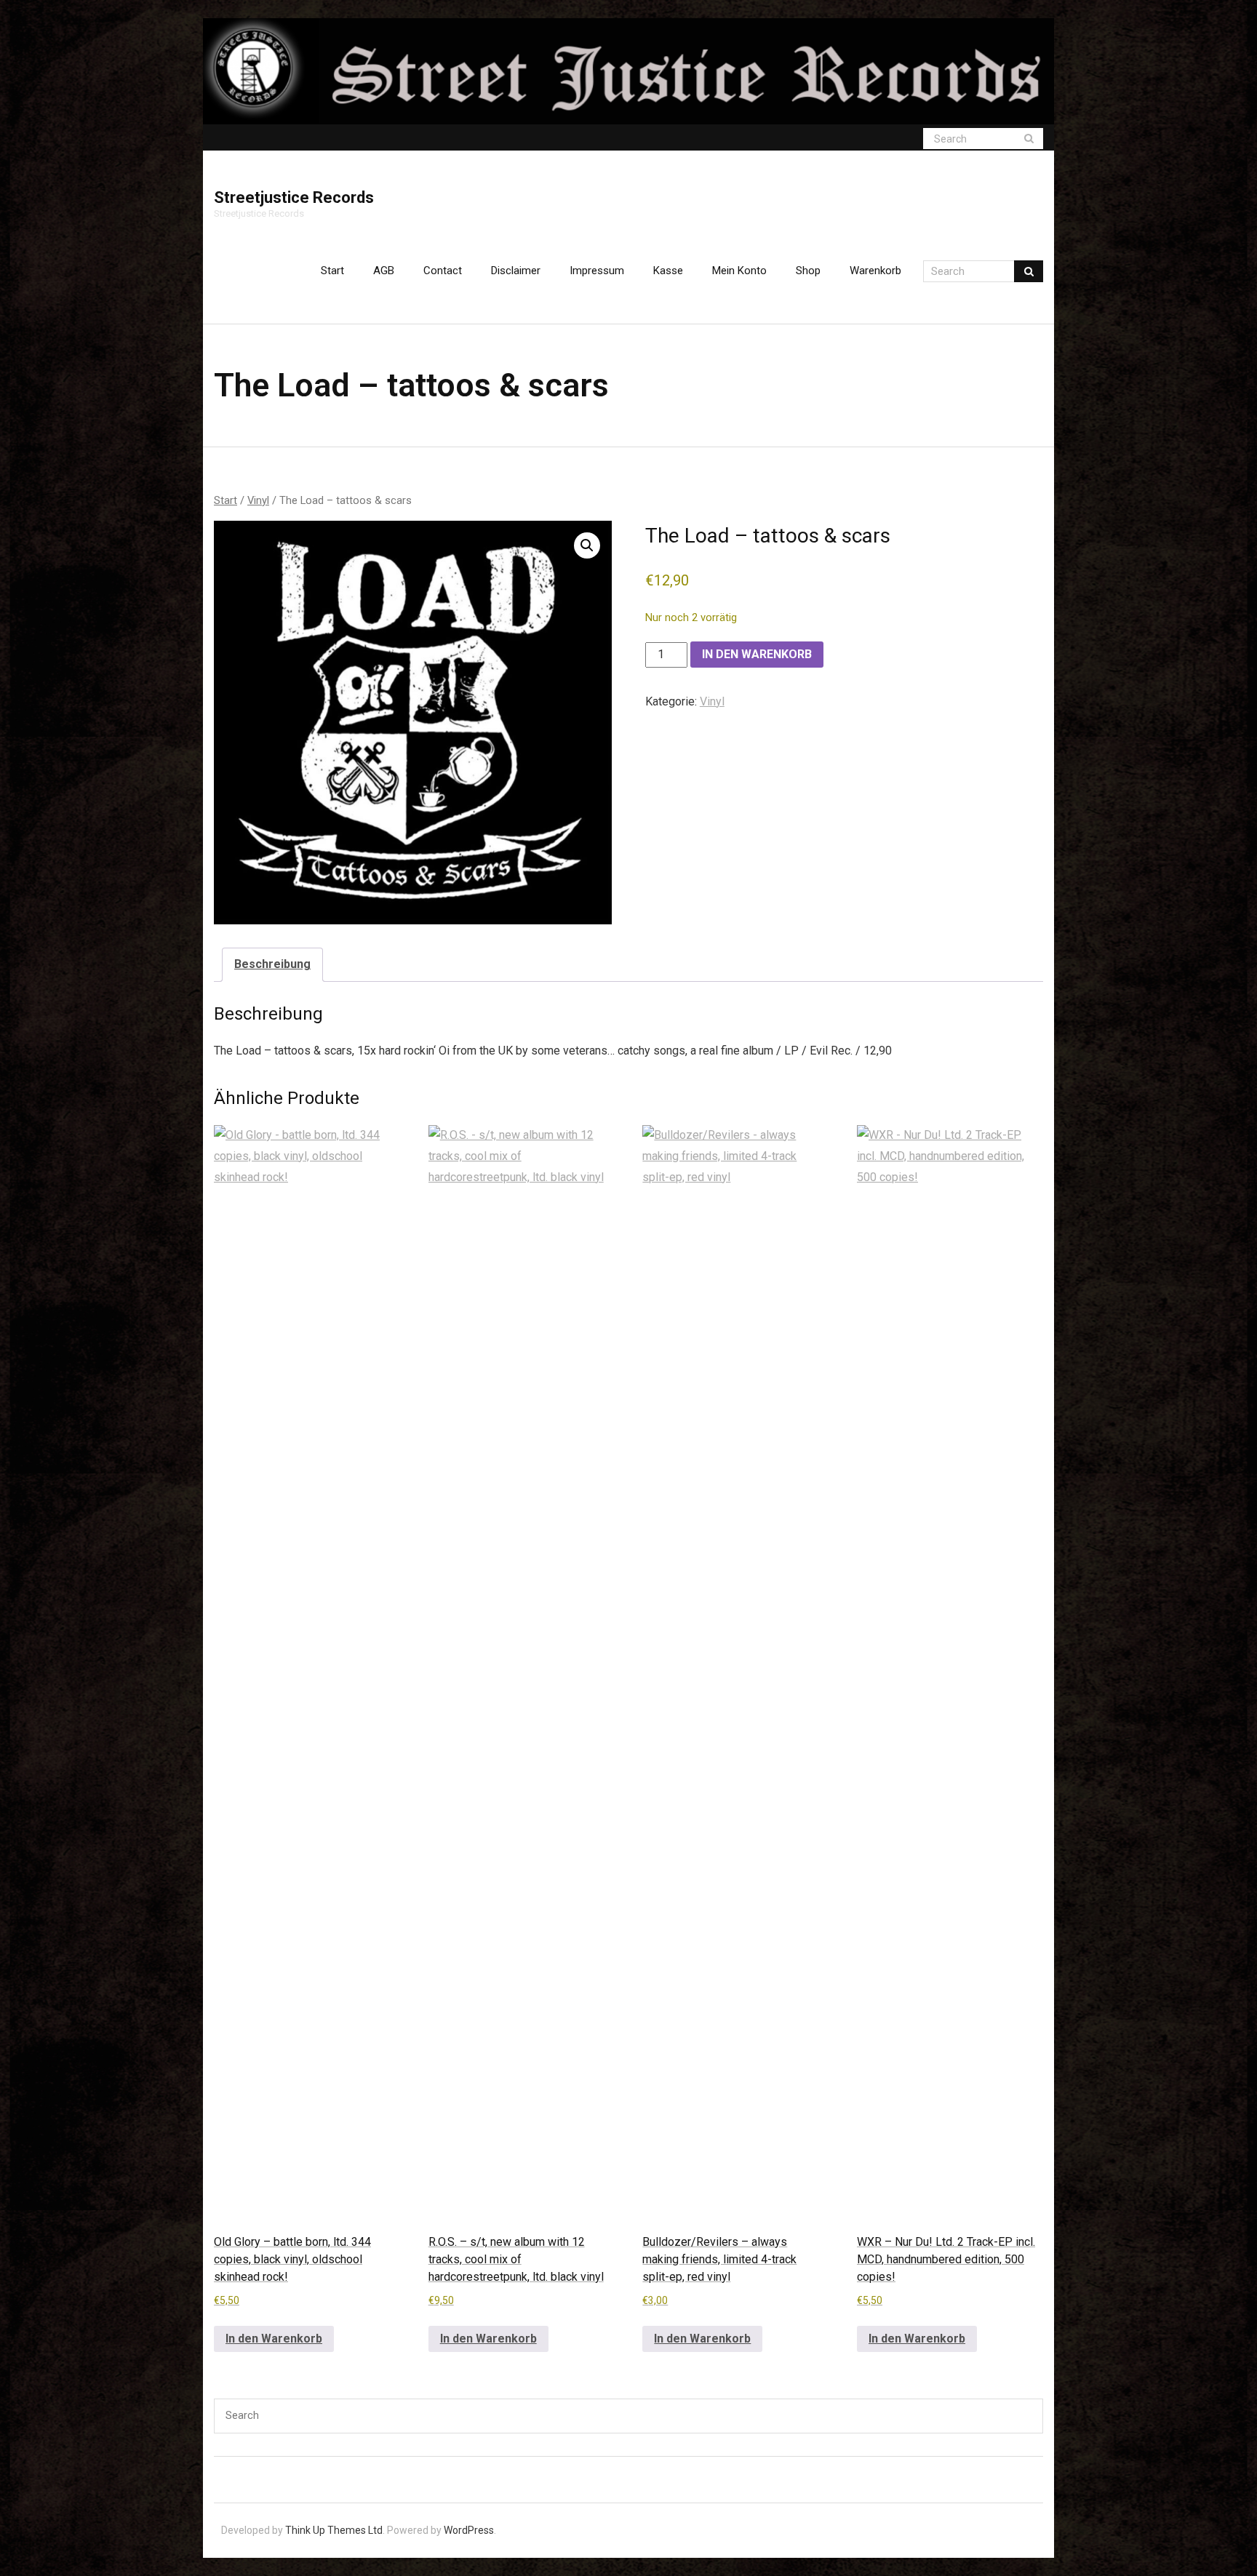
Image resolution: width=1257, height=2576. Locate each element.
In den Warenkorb (757, 654)
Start (332, 271)
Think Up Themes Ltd (334, 2530)
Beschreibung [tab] (272, 964)
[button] (587, 545)
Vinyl (258, 500)
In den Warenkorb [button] (274, 2339)
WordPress (469, 2530)
